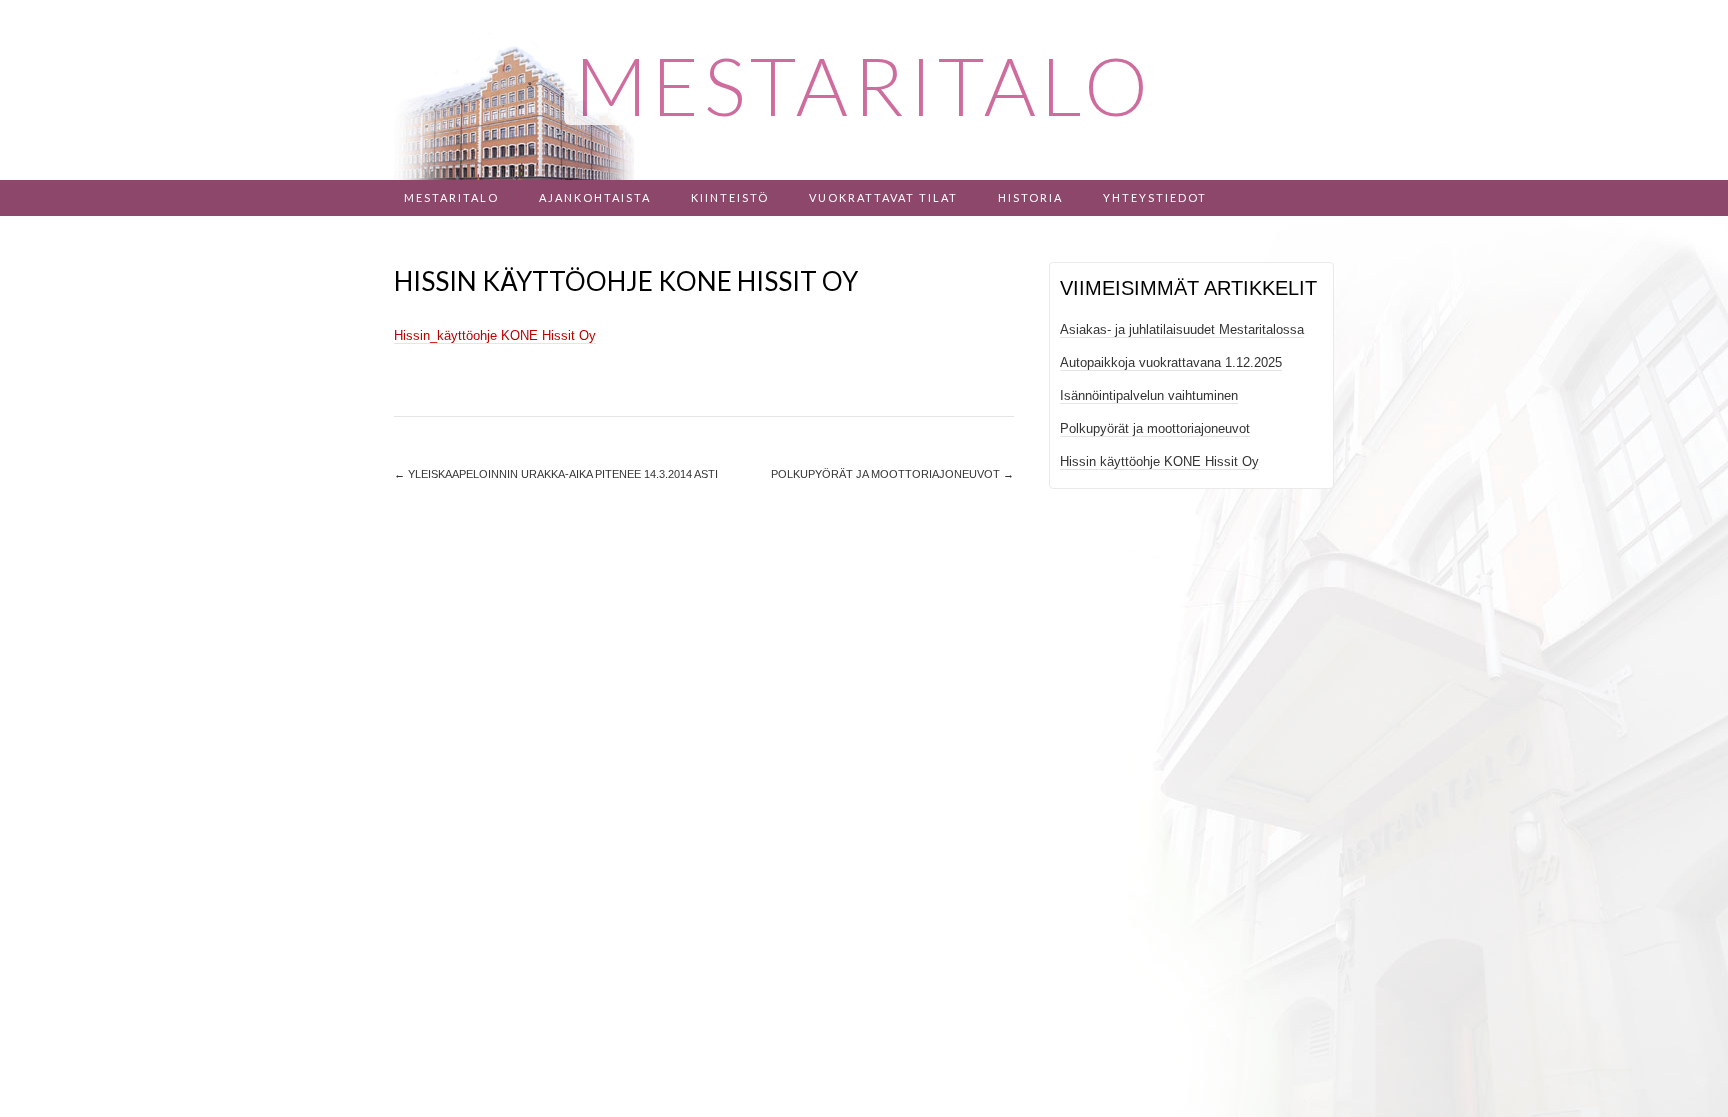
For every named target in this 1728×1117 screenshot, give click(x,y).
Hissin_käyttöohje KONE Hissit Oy (495, 335)
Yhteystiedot (1155, 197)
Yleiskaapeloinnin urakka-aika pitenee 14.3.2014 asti (556, 474)
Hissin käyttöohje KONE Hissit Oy (1159, 461)
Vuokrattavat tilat (883, 197)
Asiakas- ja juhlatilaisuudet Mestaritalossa (1182, 329)
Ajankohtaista (595, 197)
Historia (1030, 197)
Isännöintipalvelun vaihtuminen (1149, 395)
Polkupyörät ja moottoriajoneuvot (892, 474)
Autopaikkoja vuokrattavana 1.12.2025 (1171, 362)
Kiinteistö (730, 197)
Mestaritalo (451, 197)
